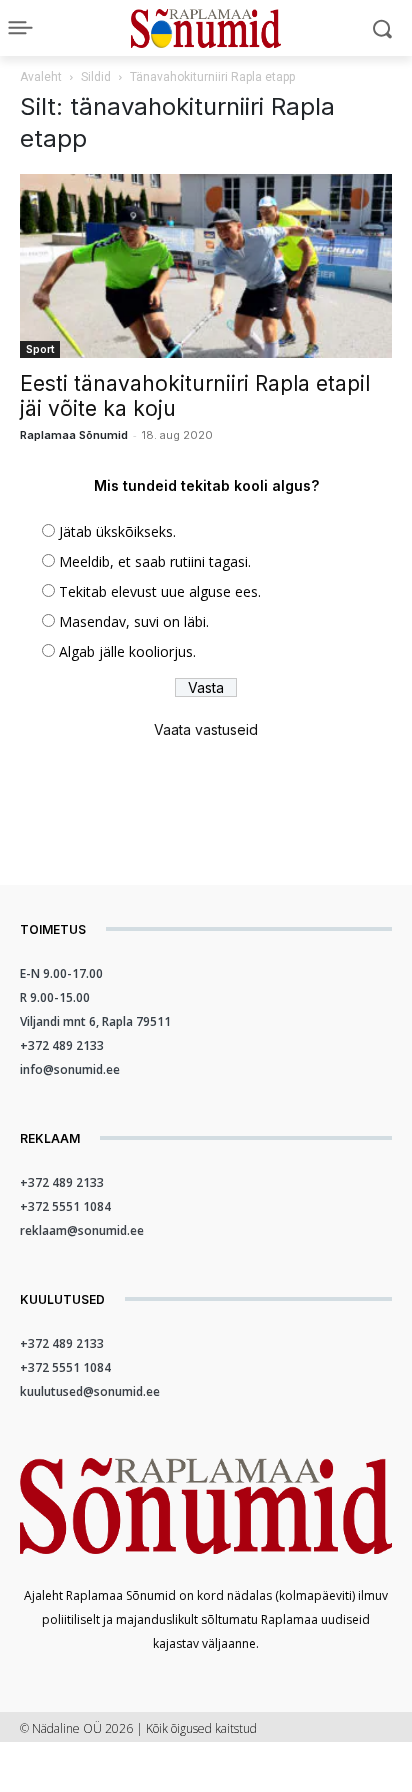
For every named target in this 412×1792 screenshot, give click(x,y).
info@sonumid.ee (70, 1069)
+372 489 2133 (62, 1045)
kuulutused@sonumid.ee (90, 1391)
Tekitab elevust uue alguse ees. (160, 591)
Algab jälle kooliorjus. (127, 651)
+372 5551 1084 (65, 1206)
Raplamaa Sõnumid (74, 435)
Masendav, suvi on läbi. (134, 621)
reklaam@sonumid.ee (82, 1230)
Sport (40, 349)
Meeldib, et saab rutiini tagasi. (155, 561)
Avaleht (41, 77)
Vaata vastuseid (206, 729)
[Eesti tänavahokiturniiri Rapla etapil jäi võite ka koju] (206, 266)
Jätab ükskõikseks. (117, 531)
